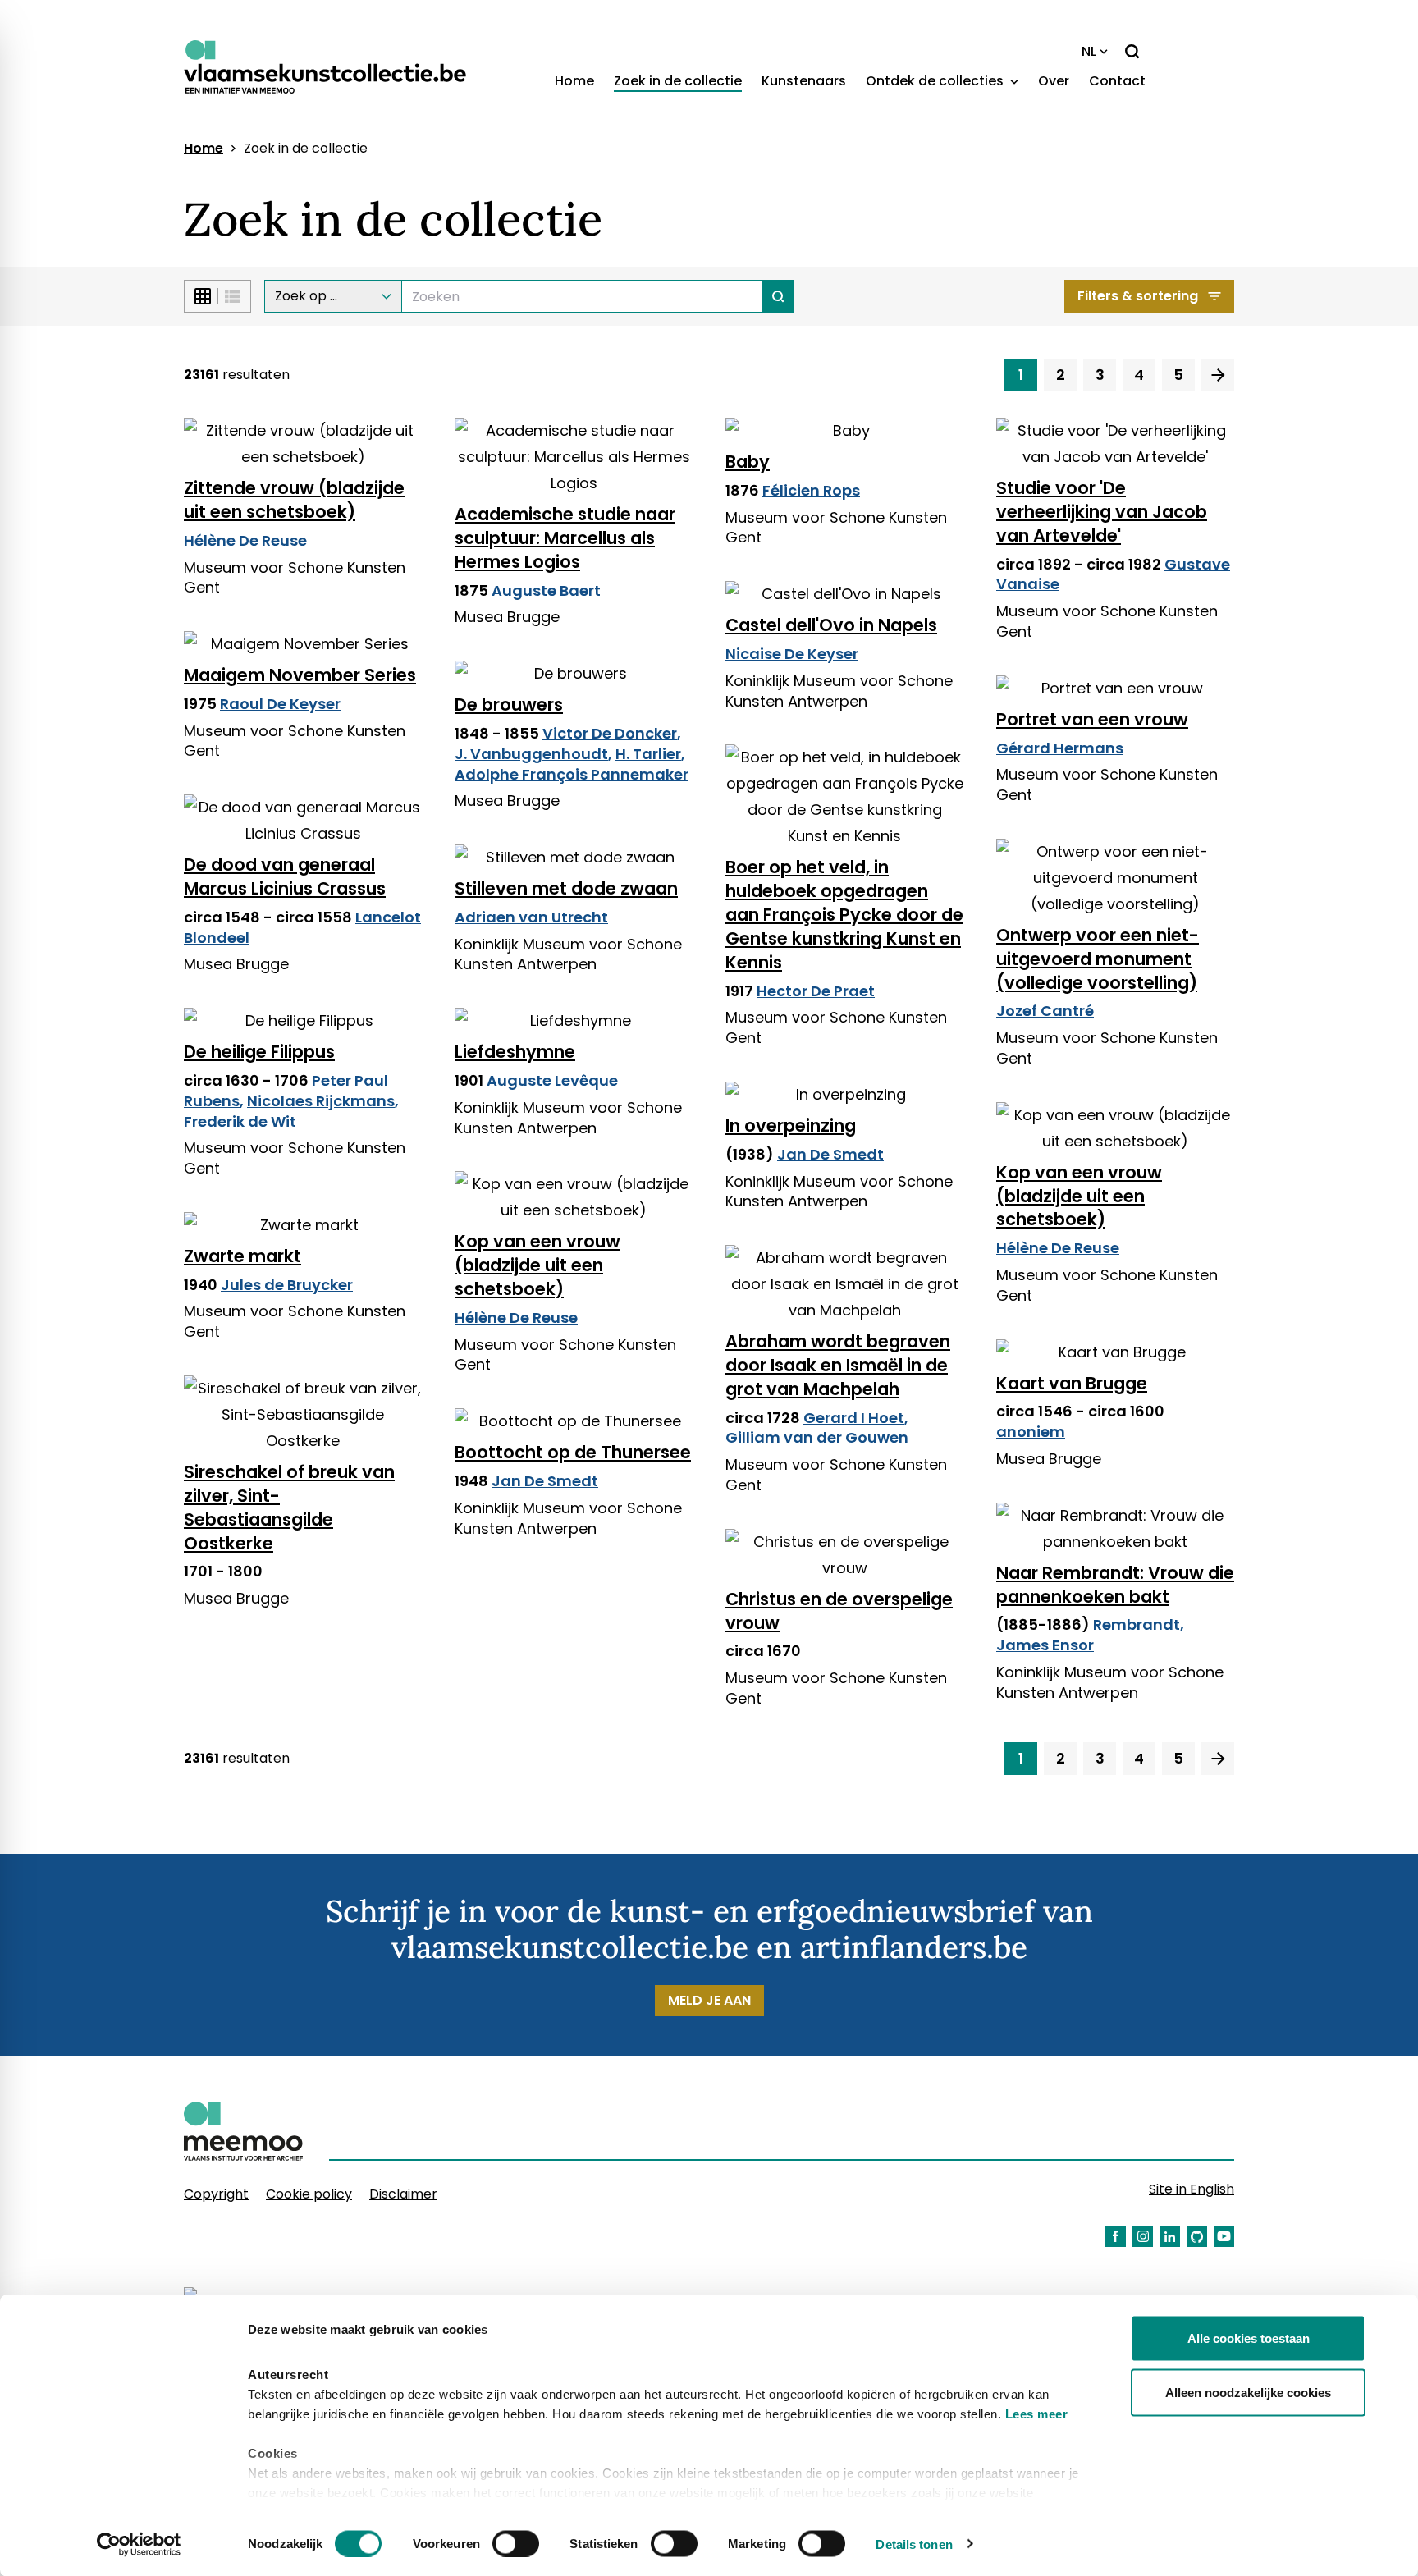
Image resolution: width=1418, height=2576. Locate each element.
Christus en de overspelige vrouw (839, 1611)
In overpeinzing (791, 1126)
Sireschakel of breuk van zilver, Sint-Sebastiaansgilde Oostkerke (289, 1508)
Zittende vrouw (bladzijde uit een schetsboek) (294, 500)
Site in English (1192, 2189)
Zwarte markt (242, 1256)
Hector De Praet (816, 991)
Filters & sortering (1138, 296)
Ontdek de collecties (936, 81)
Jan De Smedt (830, 1154)
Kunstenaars (804, 81)
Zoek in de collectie (678, 81)
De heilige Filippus (259, 1052)
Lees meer (1037, 2414)
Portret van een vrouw (1092, 719)
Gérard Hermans (1060, 748)
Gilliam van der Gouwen (817, 1437)
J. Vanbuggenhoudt (531, 754)
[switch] (516, 2543)
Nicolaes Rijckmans (321, 1101)
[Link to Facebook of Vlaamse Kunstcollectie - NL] (1116, 2237)
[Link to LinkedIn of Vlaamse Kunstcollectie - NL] (1170, 2237)
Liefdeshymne (515, 1052)
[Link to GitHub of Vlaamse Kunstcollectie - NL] (1197, 2237)
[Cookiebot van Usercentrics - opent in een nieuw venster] (139, 2544)
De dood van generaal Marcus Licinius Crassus (285, 876)
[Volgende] (1218, 375)
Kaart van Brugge (1072, 1383)
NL (1089, 51)
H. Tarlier (648, 754)
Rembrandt (1137, 1624)
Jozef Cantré (1045, 1011)
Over (1054, 81)
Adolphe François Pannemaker (572, 774)
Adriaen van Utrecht (531, 917)
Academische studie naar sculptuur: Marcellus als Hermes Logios (565, 538)
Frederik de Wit (240, 1121)
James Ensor (1045, 1645)
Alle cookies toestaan (1249, 2338)
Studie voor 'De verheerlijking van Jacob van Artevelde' (1102, 512)
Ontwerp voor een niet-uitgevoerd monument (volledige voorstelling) (1098, 959)
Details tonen (914, 2544)
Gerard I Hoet (854, 1418)
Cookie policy (309, 2194)
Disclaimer (403, 2194)
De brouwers (509, 705)
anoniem (1031, 1432)
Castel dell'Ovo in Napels (831, 625)
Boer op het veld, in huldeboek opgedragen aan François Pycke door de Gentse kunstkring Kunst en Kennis (844, 915)
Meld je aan (709, 2000)
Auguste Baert (546, 590)
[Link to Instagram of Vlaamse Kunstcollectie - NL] (1143, 2237)
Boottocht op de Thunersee (573, 1452)
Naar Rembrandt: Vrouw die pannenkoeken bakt (1115, 1585)
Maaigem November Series (300, 675)
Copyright (216, 2194)
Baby (748, 462)
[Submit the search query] (778, 296)
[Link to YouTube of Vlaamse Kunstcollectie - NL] (1224, 2237)
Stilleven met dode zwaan (566, 888)
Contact (1117, 81)
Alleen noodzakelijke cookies (1248, 2392)
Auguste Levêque (552, 1080)
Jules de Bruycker (287, 1285)
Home (574, 81)
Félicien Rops (811, 490)
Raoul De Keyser (280, 704)
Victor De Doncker (610, 733)
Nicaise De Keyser (792, 654)
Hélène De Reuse (245, 540)
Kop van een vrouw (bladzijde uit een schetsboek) (1079, 1196)
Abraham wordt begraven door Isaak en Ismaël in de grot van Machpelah (838, 1365)
